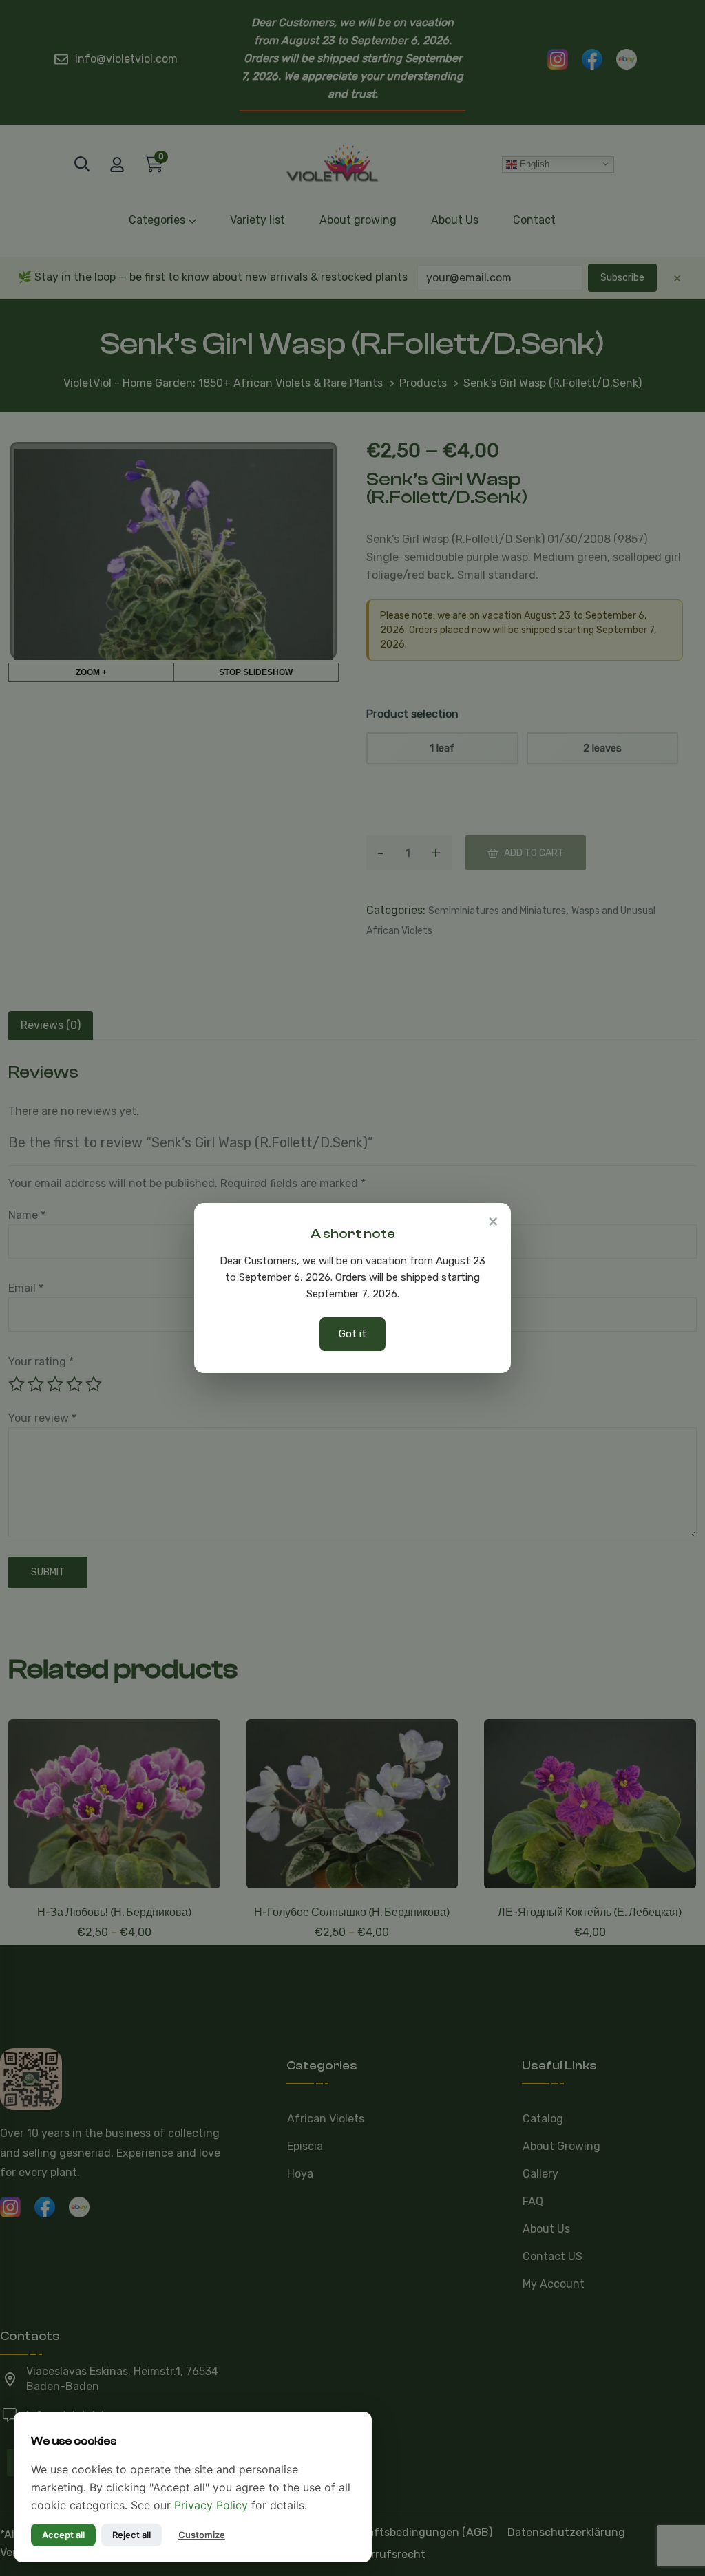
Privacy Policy (211, 2505)
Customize (202, 2535)
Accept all (63, 2535)
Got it (352, 1334)
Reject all (131, 2535)
